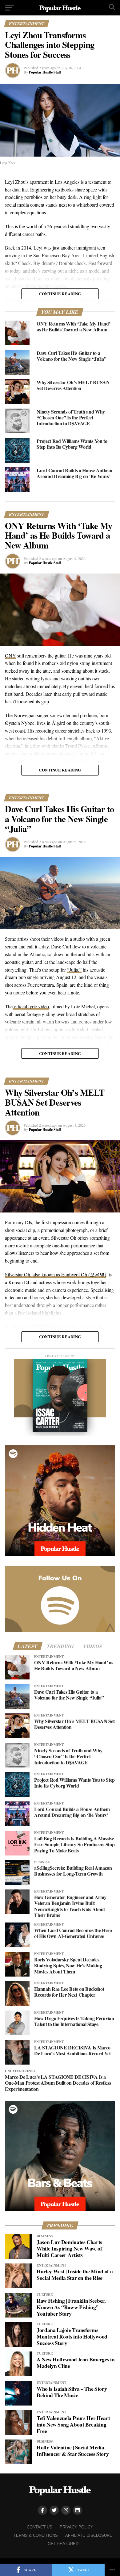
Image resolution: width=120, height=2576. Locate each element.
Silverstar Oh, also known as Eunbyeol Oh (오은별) (56, 1274)
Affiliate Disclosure (89, 2535)
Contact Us (40, 2527)
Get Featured (63, 2544)
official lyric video (31, 1006)
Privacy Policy (76, 2527)
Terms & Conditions (36, 2535)
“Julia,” (74, 970)
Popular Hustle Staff (45, 72)
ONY (10, 656)
